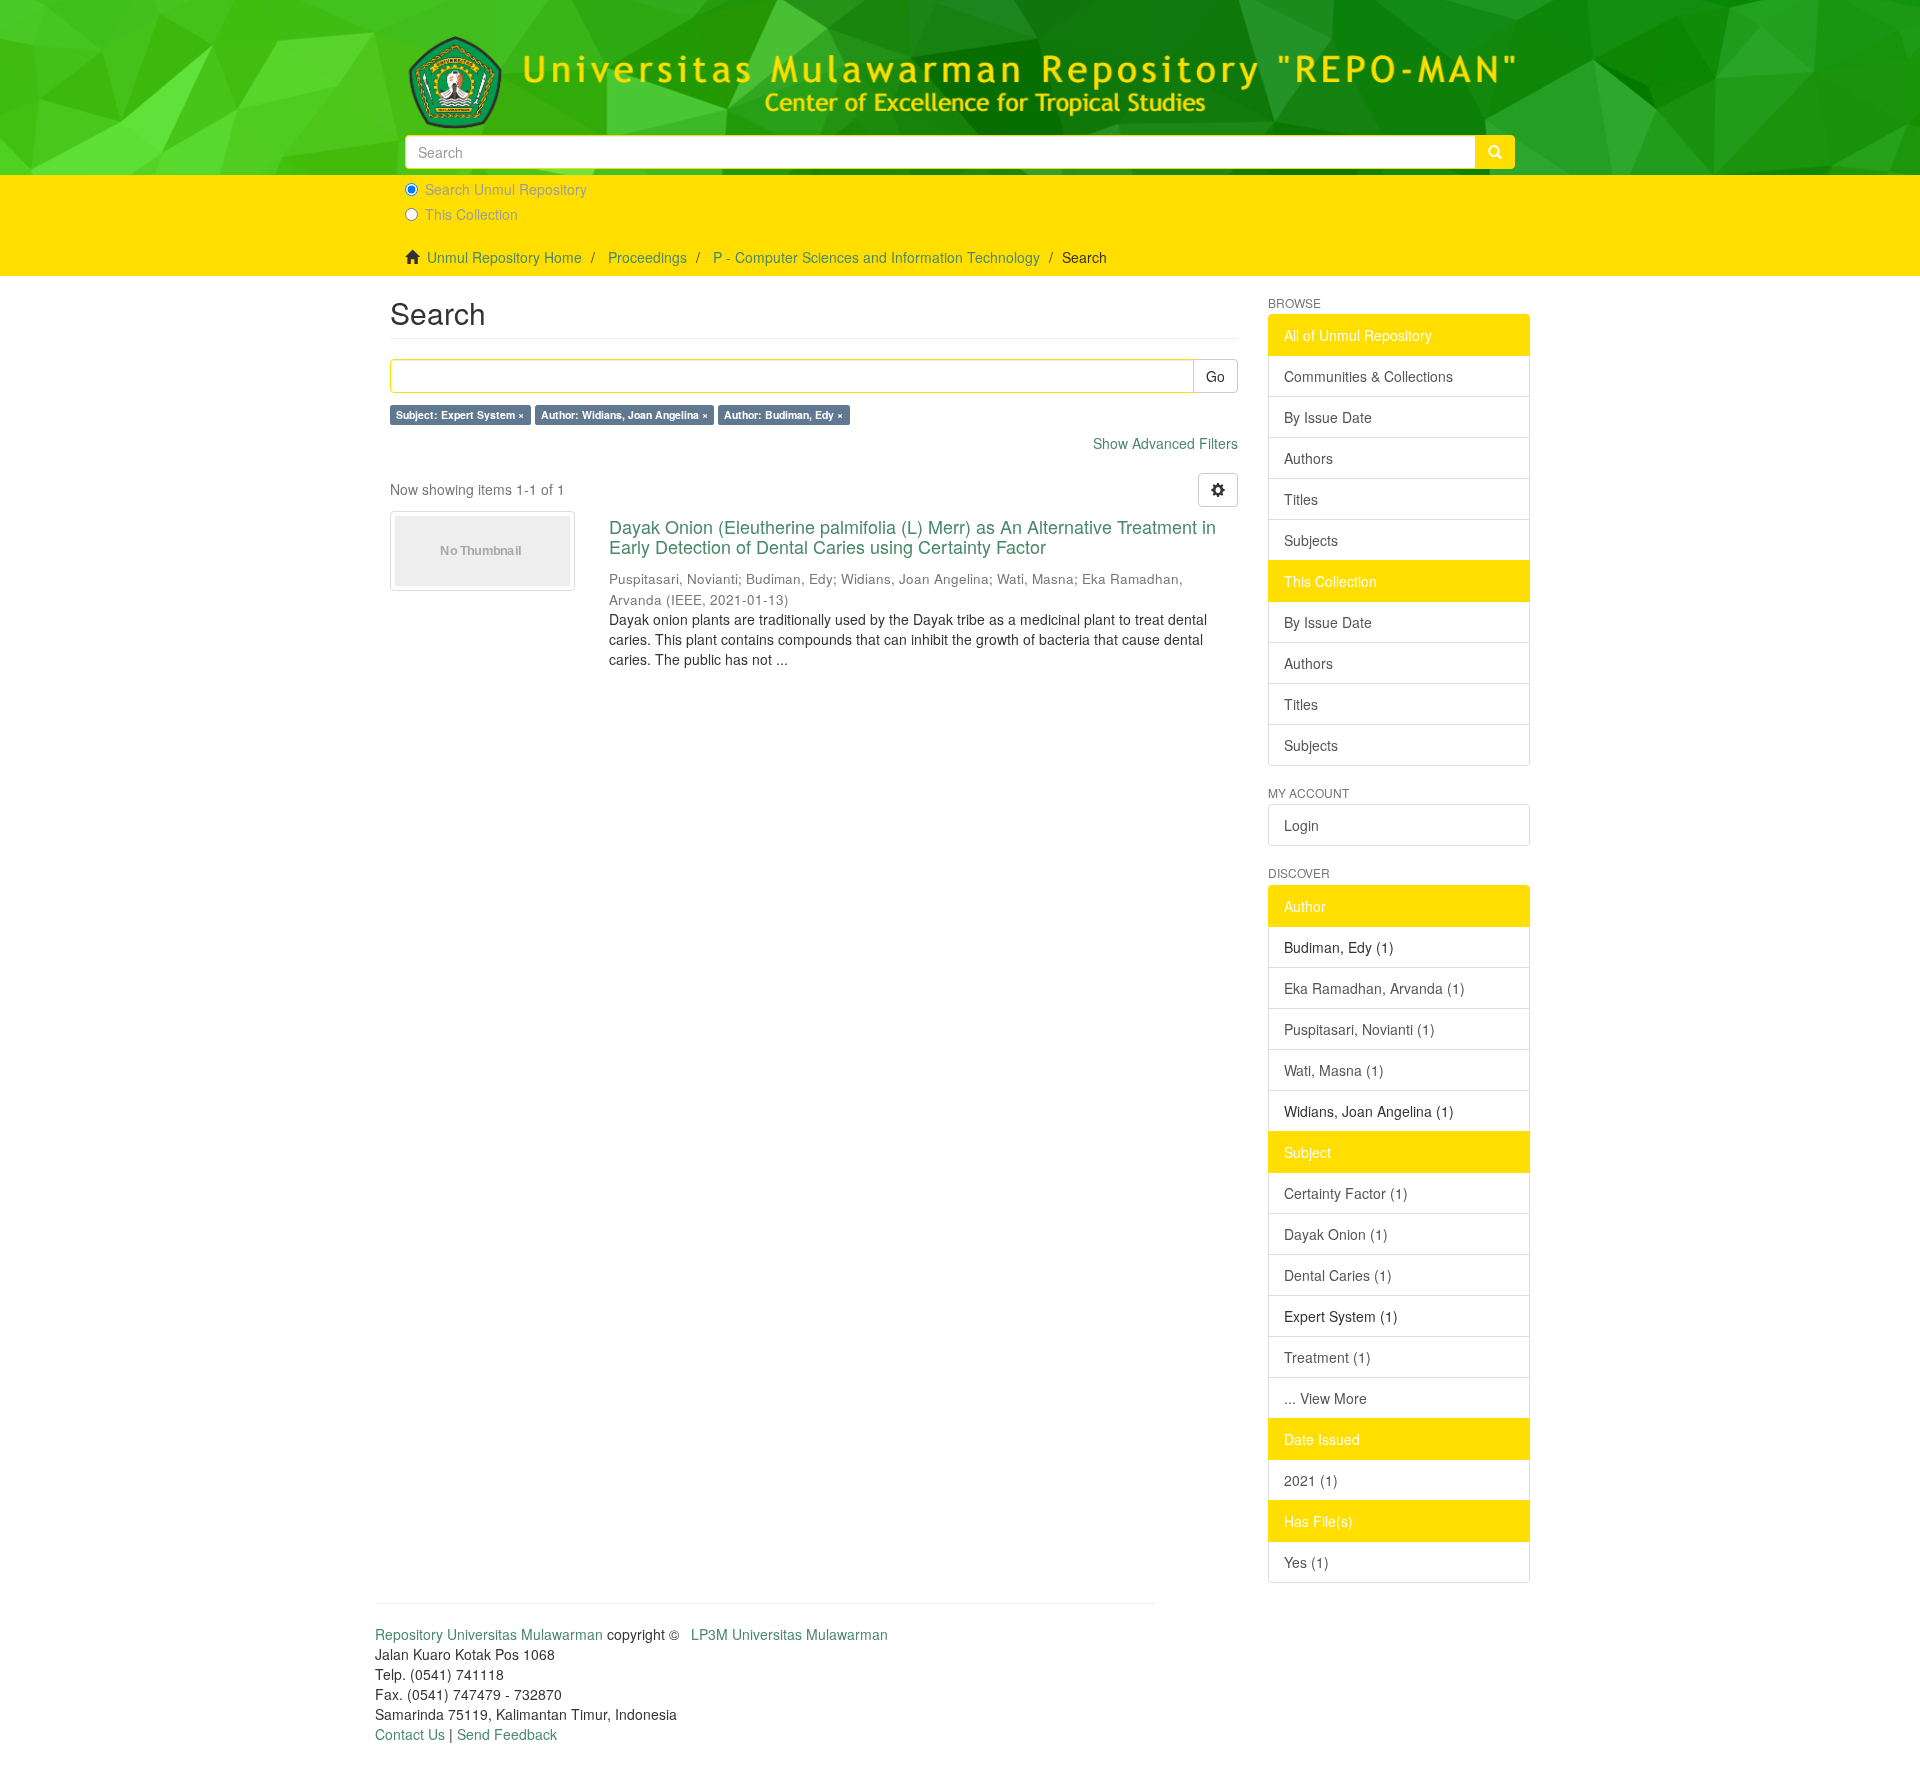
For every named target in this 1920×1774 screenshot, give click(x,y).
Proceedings (647, 257)
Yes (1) (1306, 1562)
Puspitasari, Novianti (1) (1359, 1029)
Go (1215, 376)
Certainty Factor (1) (1346, 1193)
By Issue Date (1328, 417)
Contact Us (410, 1734)
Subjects (1311, 540)
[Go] (1495, 152)
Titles (1301, 499)
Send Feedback (507, 1734)
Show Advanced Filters (1165, 443)
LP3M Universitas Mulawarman (789, 1634)
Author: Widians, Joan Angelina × (624, 414)
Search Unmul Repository (506, 189)
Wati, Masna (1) (1334, 1070)
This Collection (471, 214)
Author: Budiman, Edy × (783, 414)
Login (1301, 825)
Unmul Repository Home (504, 257)
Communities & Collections (1368, 376)
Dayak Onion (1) (1336, 1234)
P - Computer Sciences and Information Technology (876, 257)
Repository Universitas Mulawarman (489, 1634)
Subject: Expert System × (460, 414)
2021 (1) (1311, 1480)
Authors (1308, 458)
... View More (1325, 1398)
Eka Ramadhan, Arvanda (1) (1374, 988)
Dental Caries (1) (1338, 1275)
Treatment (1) (1327, 1357)
